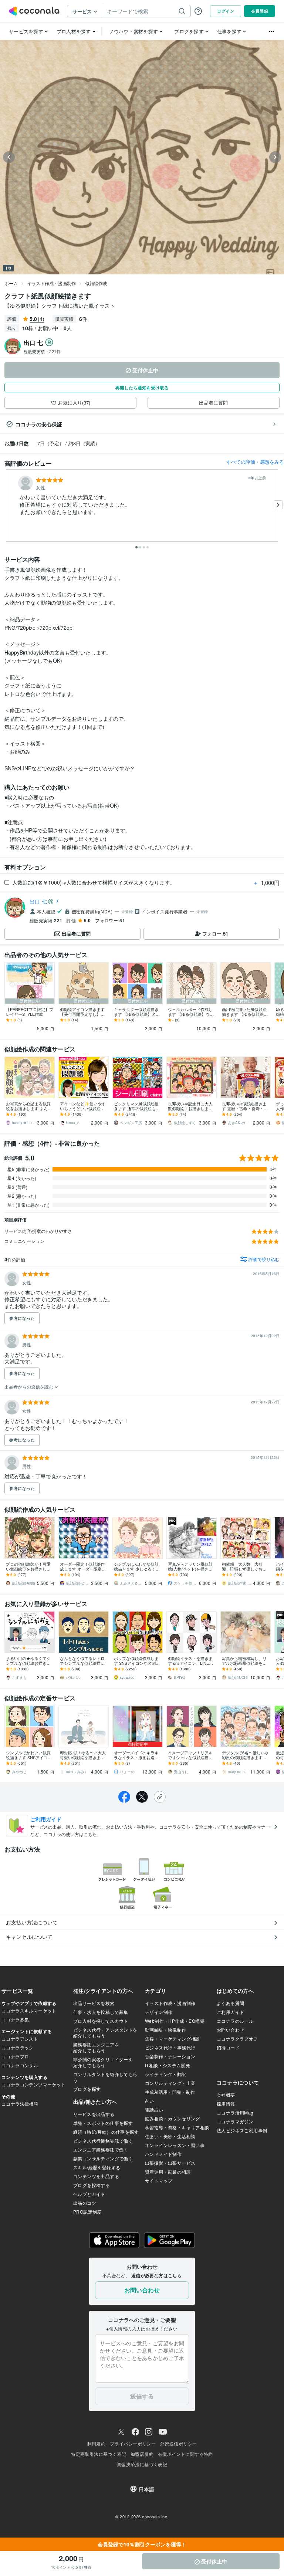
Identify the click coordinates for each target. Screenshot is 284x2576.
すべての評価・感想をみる (255, 462)
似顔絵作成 (96, 283)
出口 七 (38, 901)
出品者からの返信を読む (29, 1387)
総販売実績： (42, 351)
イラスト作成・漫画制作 (51, 283)
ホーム (11, 283)
